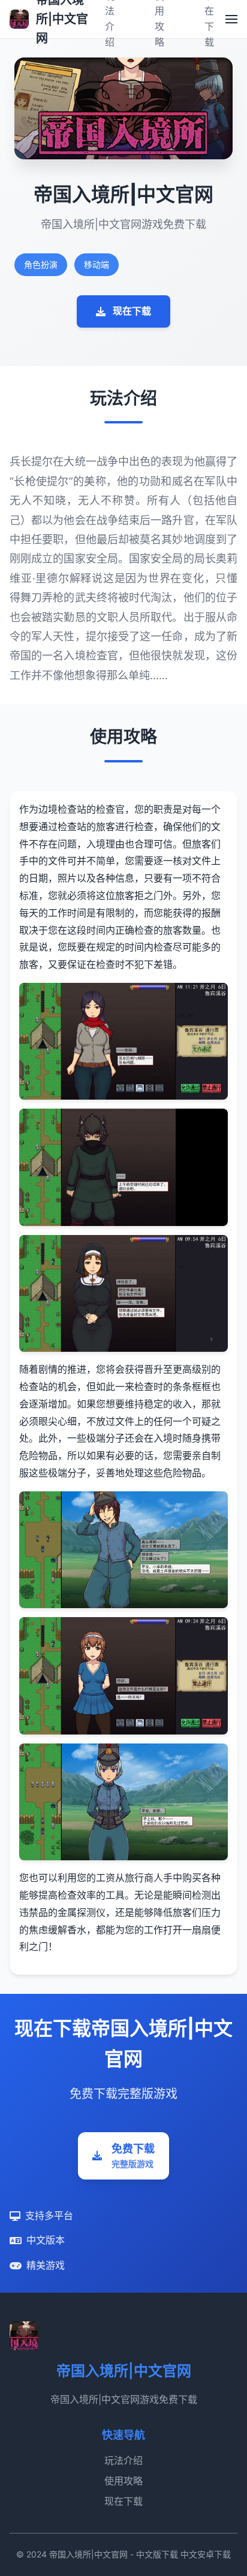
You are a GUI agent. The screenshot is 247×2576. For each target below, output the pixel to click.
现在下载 (132, 311)
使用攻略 (123, 2481)
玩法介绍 (123, 2460)
